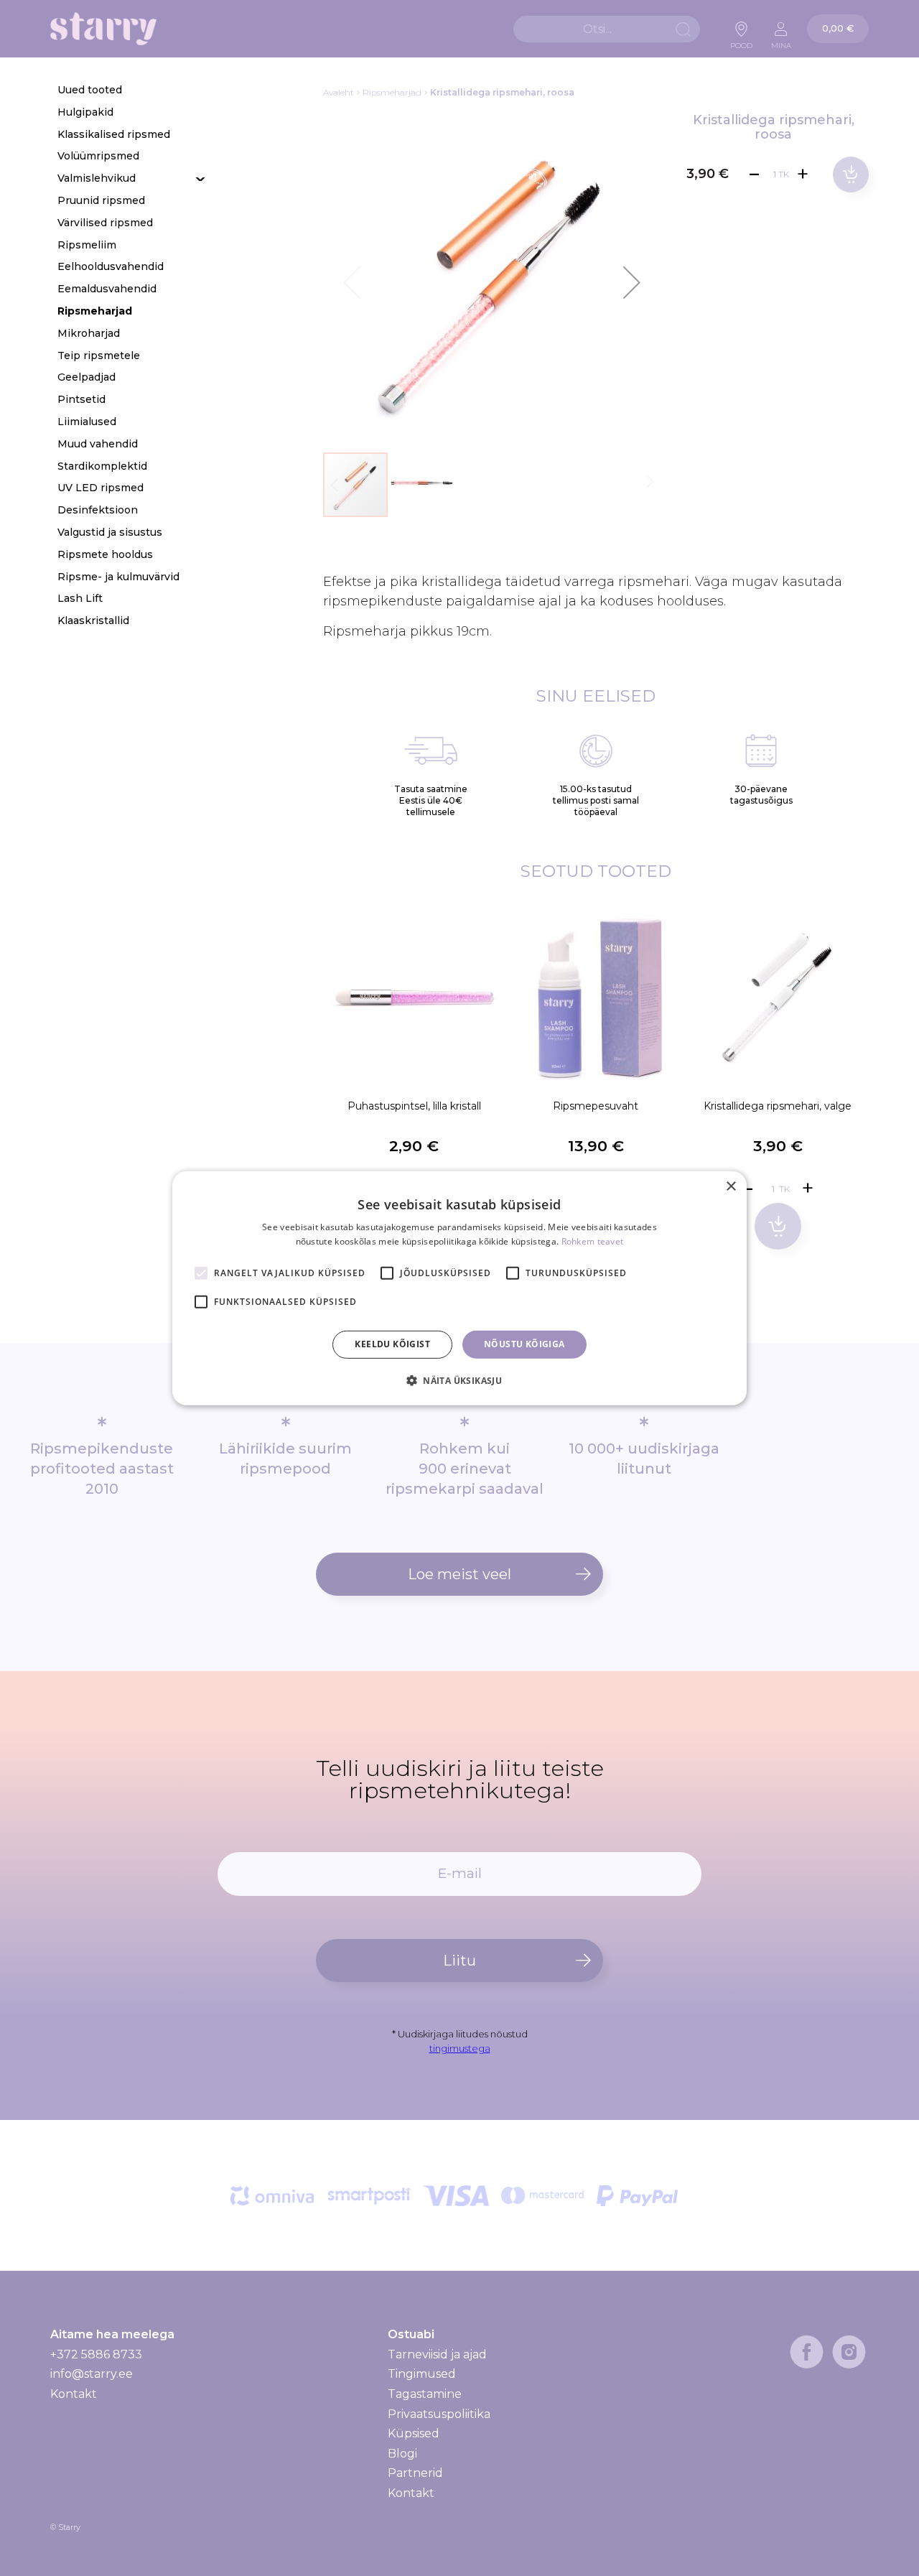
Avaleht (339, 92)
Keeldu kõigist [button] (392, 1344)
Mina (781, 42)
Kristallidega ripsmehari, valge (778, 1106)
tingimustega (460, 2048)
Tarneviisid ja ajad (437, 2355)
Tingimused (422, 2374)
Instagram (849, 2352)
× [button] (731, 1186)
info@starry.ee (92, 2374)
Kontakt (74, 2394)
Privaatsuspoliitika (439, 2414)
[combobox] (607, 29)
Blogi (402, 2454)
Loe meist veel (459, 1574)
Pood (741, 42)
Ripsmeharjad (392, 92)
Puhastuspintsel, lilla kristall (414, 1106)
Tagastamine (425, 2394)
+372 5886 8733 (96, 2354)
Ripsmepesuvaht (596, 1106)
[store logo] (103, 29)
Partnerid (415, 2473)
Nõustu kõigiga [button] (524, 1344)
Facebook (807, 2352)
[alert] (459, 1288)
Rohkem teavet (593, 1241)
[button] (632, 282)
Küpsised (414, 2433)
